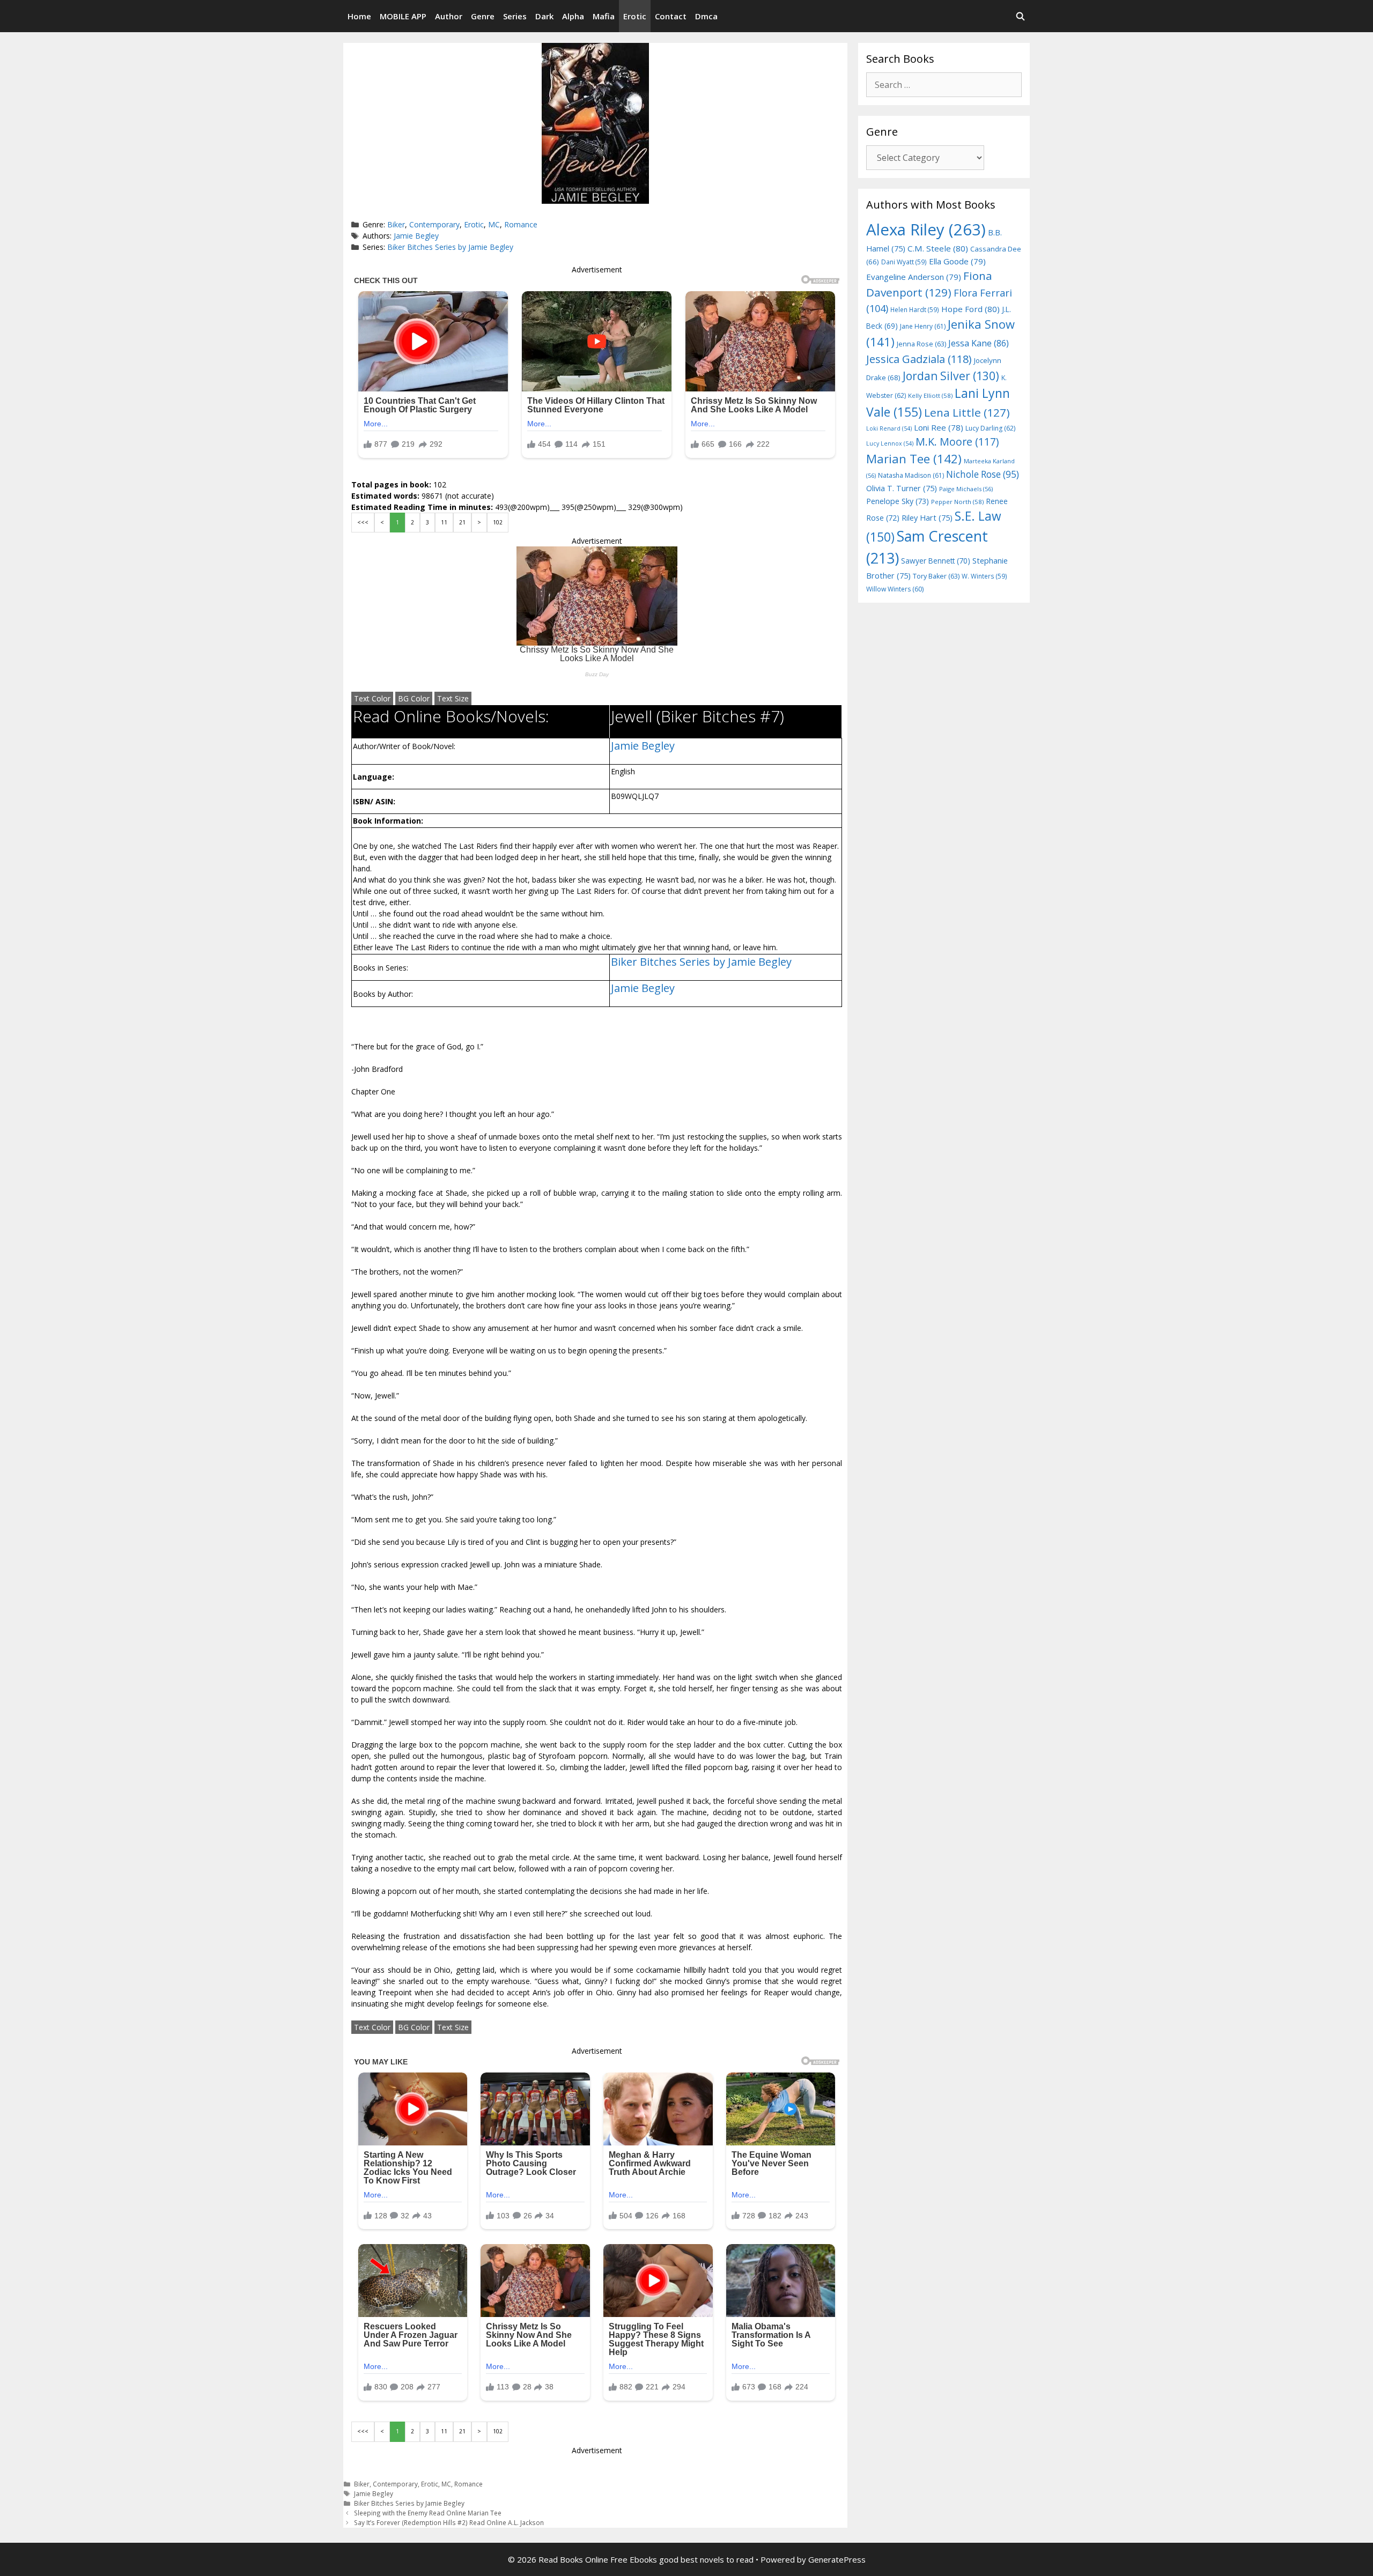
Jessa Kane (979, 343)
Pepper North (957, 502)
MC (494, 224)
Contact (671, 16)
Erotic (635, 16)
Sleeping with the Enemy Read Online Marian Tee (428, 2513)
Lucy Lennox (890, 443)
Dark (544, 16)
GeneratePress (837, 2559)
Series (515, 16)
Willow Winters (895, 589)
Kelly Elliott (930, 395)
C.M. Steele (938, 248)
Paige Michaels (966, 489)
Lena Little (967, 412)
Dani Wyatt (904, 262)
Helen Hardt (915, 309)
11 (444, 522)
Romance (521, 224)
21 (462, 522)
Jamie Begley (416, 236)
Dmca (706, 16)
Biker (396, 224)
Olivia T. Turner (902, 488)
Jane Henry (923, 326)
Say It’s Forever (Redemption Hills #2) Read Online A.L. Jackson (449, 2522)
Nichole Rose (983, 474)
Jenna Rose (921, 344)
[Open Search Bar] (1020, 16)
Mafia (604, 16)
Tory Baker (936, 576)
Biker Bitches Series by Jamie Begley (450, 247)
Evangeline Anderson (914, 277)
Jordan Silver (951, 376)
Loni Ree (939, 427)
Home (359, 16)
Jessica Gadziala (919, 359)
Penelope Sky (898, 501)
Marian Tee (914, 459)
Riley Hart (927, 518)
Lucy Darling (990, 428)
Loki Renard (889, 428)
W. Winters (984, 576)
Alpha (573, 16)
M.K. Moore (957, 442)
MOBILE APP (403, 16)
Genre (483, 16)
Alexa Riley (926, 230)
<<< (363, 522)
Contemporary (434, 224)
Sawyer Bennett (936, 561)
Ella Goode (957, 261)
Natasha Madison (911, 475)
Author (449, 16)
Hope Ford (970, 309)
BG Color (414, 698)
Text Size (453, 698)
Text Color (372, 698)
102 (498, 522)
